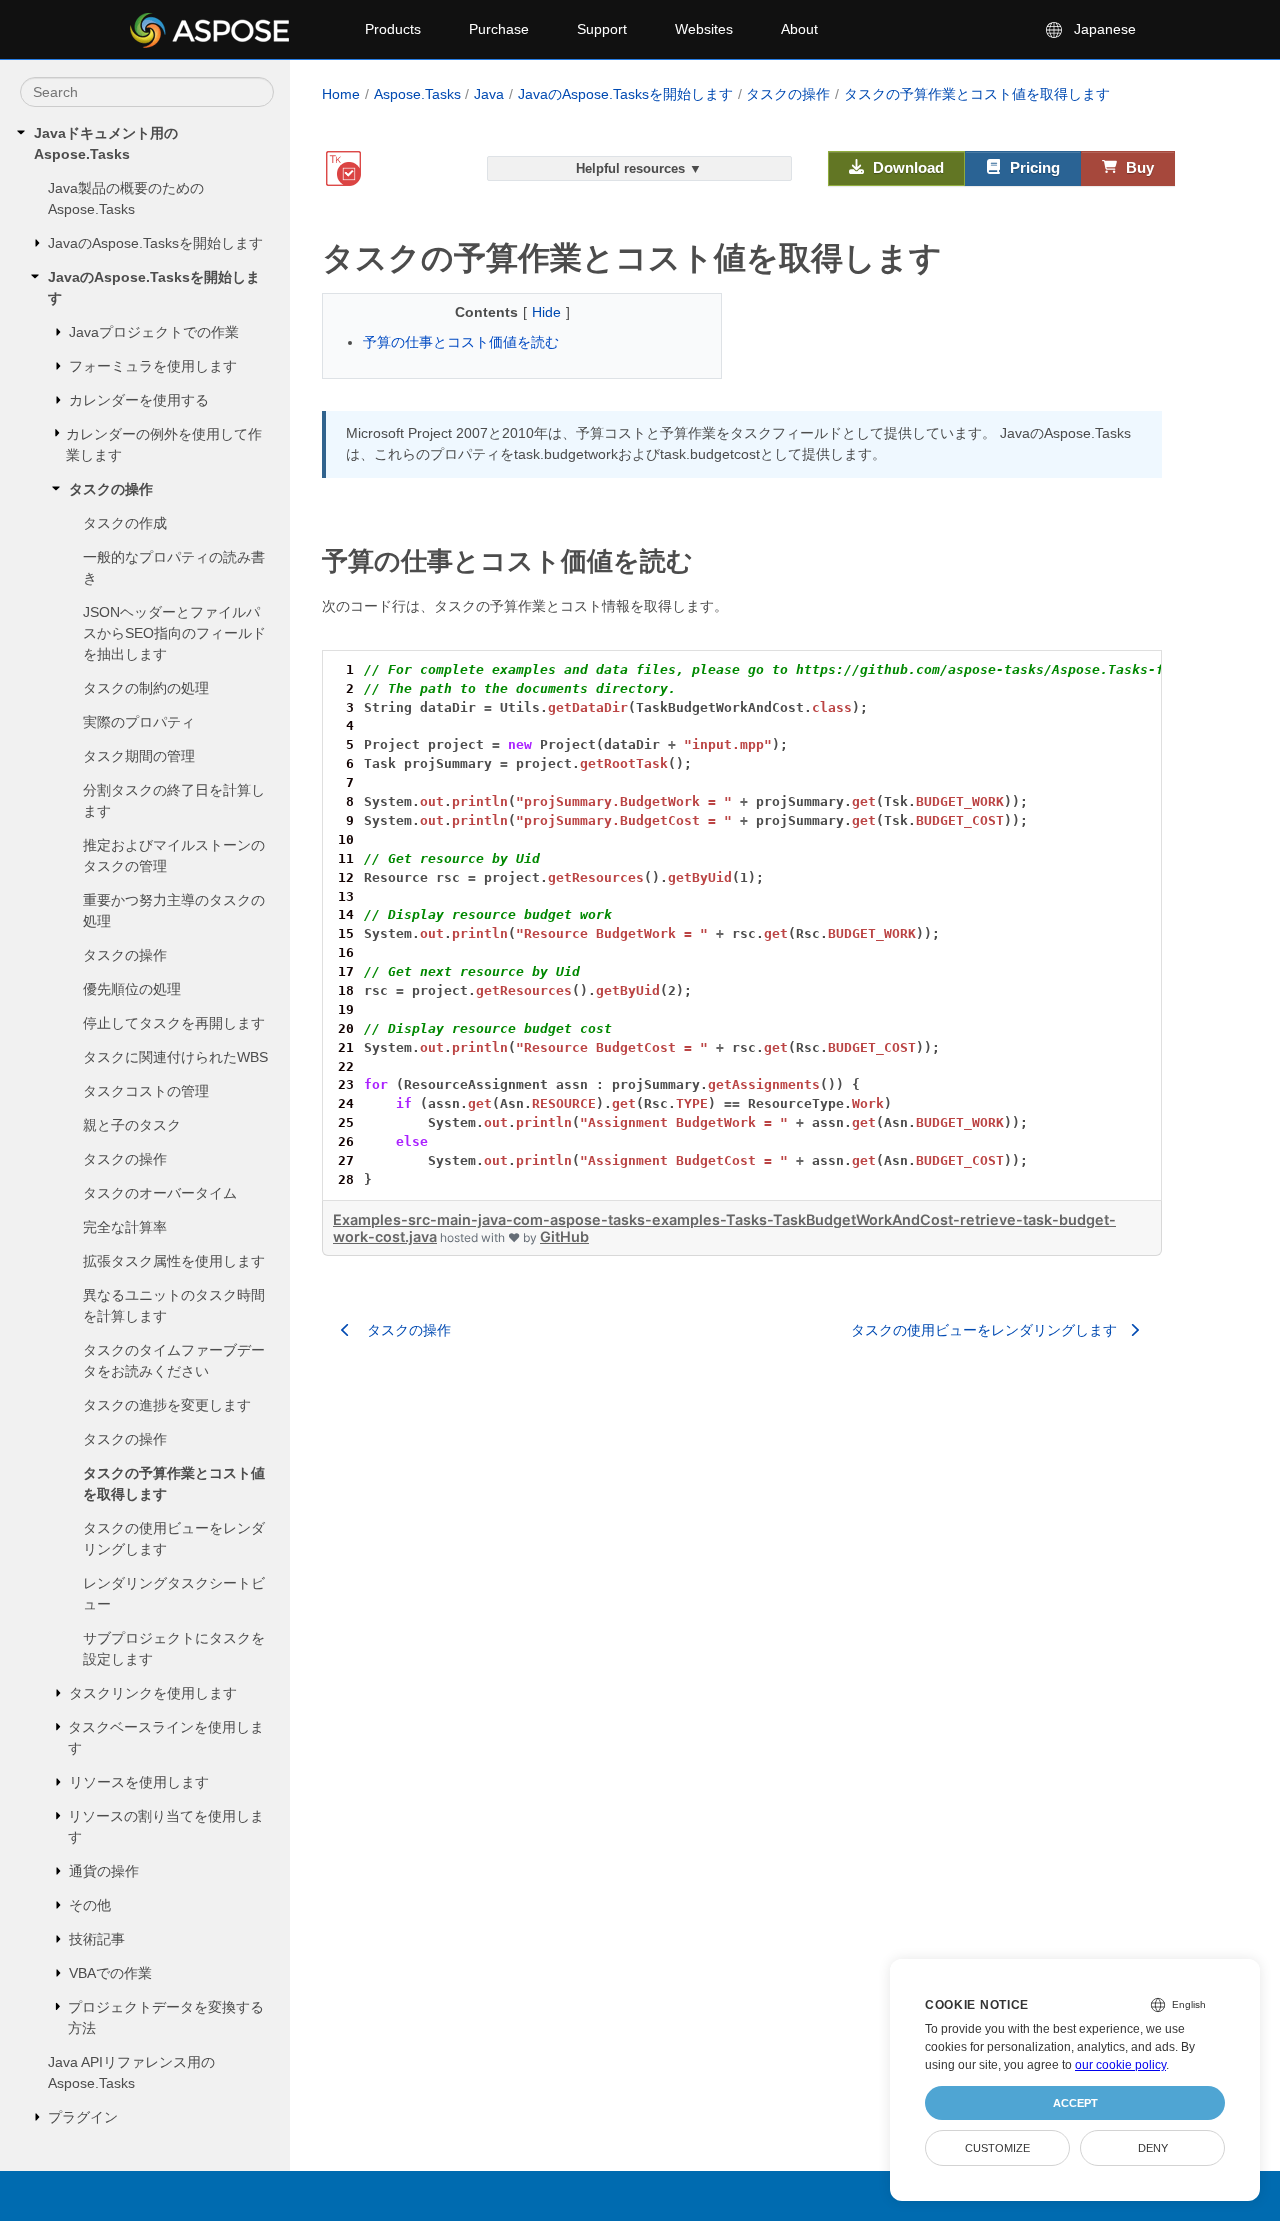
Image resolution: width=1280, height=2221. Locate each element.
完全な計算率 (125, 1227)
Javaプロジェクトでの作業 (154, 332)
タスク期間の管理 (139, 756)
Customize (997, 2148)
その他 (90, 1905)
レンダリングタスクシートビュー (174, 1593)
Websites (704, 29)
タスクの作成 (125, 523)
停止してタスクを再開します (174, 1023)
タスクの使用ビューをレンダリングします (174, 1538)
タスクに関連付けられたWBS (175, 1057)
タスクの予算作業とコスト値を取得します (174, 1483)
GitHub (564, 1236)
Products (393, 29)
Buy (1138, 167)
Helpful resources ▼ (639, 168)
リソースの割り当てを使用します (166, 1826)
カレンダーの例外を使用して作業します (164, 444)
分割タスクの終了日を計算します (174, 800)
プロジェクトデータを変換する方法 (166, 2017)
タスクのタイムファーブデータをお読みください (174, 1360)
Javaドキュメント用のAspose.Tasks (106, 143)
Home (341, 94)
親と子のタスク (132, 1125)
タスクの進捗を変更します (167, 1405)
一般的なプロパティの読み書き (174, 567)
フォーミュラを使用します (153, 366)
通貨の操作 (104, 1871)
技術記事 (97, 1939)
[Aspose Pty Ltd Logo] (230, 30)
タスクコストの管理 (146, 1091)
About (799, 29)
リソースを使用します (139, 1782)
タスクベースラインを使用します (166, 1737)
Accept (1075, 2103)
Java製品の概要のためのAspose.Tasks (126, 198)
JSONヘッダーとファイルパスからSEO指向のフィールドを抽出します (174, 633)
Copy (1118, 668)
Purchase (499, 29)
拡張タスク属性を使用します (174, 1261)
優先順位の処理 (132, 989)
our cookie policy (1120, 2065)
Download (906, 167)
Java (489, 94)
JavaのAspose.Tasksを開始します (155, 243)
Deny (1153, 2148)
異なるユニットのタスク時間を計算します (174, 1305)
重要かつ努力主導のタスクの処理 (174, 910)
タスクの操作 (111, 489)
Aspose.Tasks (417, 94)
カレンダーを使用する (139, 400)
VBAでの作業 (110, 1973)
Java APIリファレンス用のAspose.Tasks (131, 2072)
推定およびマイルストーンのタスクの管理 (174, 855)
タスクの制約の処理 (146, 688)
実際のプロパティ (139, 722)
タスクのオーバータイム (160, 1193)
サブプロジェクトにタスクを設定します (174, 1648)
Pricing (1033, 167)
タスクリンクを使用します (153, 1693)
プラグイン (83, 2117)
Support (602, 29)
